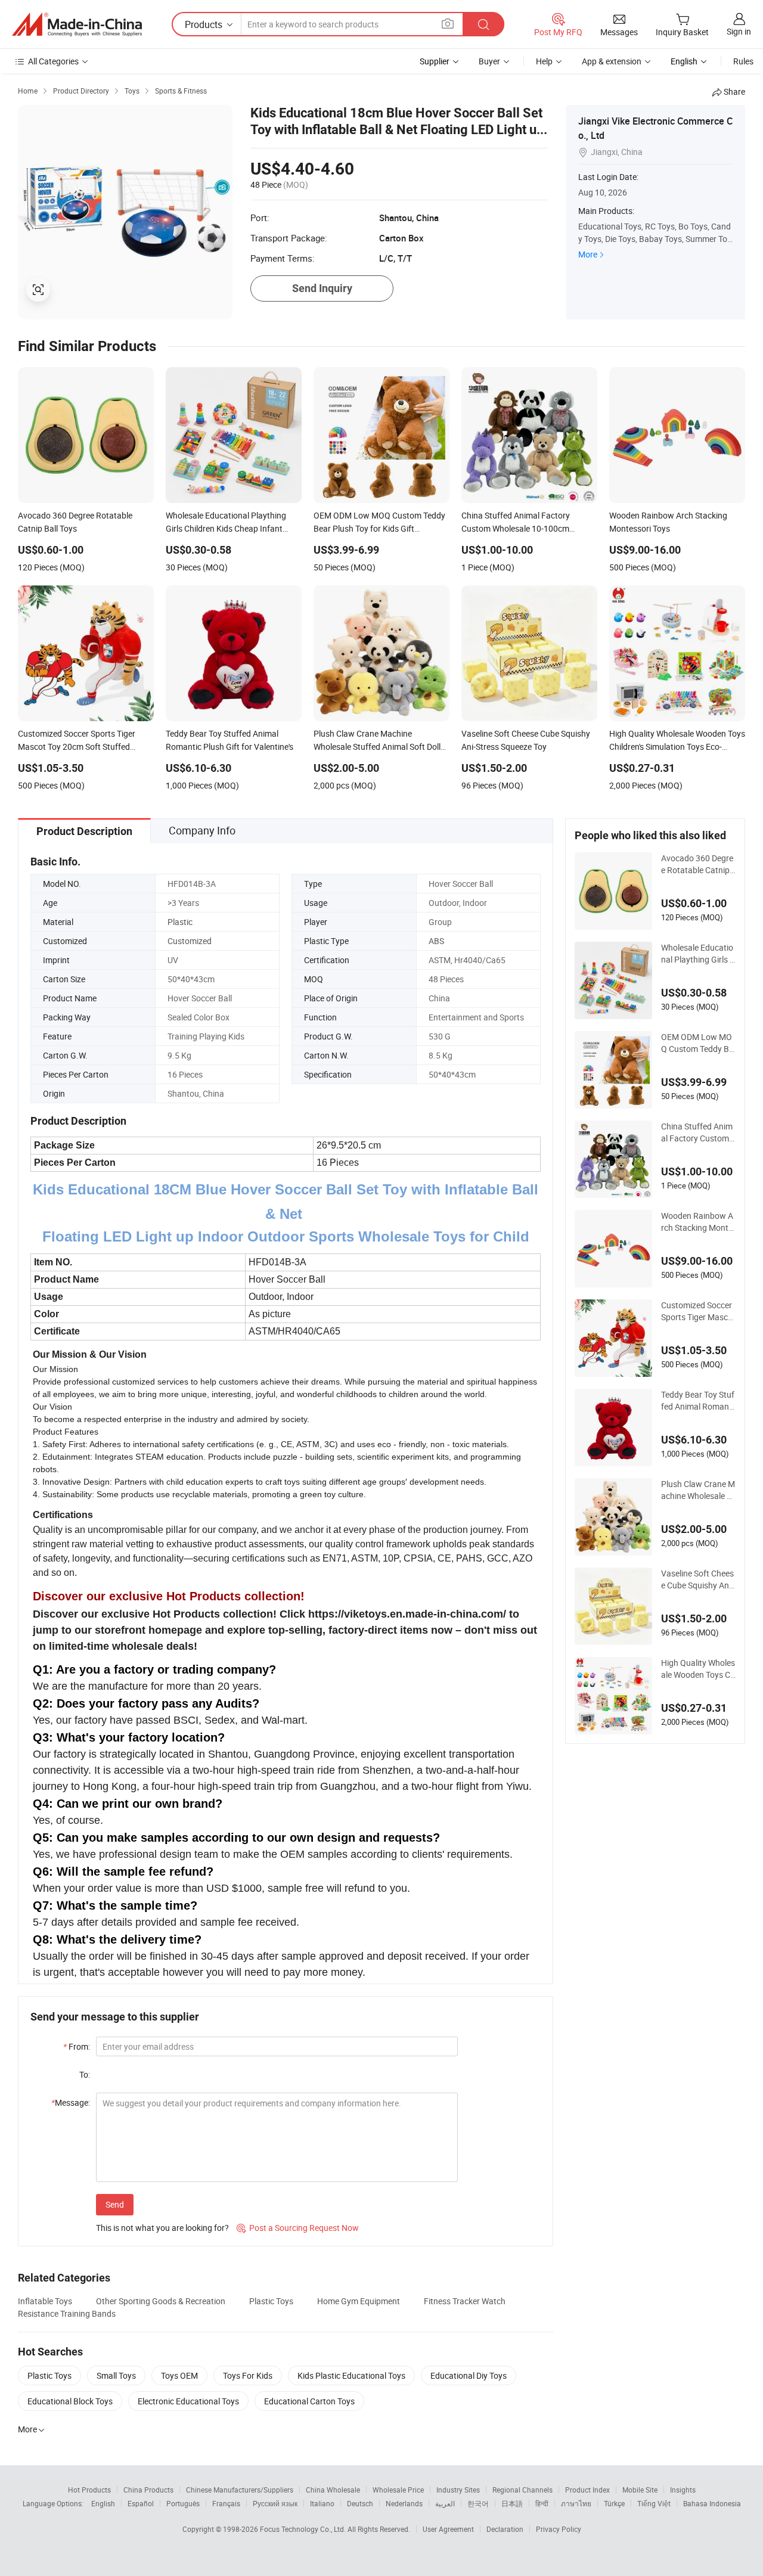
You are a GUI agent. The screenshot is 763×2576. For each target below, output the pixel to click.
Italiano (322, 2503)
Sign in (739, 31)
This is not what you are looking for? (162, 2228)
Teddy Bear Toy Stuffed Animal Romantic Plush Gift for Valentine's (698, 1401)
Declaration (505, 2529)
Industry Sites (458, 2490)
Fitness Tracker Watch (465, 2301)
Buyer (489, 61)
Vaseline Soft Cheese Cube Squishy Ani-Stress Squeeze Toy (697, 1579)
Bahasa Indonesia (712, 2503)
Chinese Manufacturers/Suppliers (240, 2490)
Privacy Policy (559, 2529)
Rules (743, 61)
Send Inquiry (322, 288)
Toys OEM (179, 2375)
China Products (148, 2490)
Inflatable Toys (45, 2301)
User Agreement (448, 2529)
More (588, 254)
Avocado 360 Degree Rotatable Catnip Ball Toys (697, 864)
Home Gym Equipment (359, 2301)
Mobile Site (640, 2490)
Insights (683, 2490)
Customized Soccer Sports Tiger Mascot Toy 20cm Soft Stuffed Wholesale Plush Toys (698, 1311)
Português (183, 2503)
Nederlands (404, 2503)
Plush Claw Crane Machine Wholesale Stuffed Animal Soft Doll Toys (698, 1490)
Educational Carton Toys (309, 2401)
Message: (71, 2102)
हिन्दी (542, 2503)
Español (141, 2503)
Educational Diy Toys (469, 2375)
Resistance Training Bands (67, 2313)
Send (115, 2204)
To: (85, 2074)
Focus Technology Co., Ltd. (304, 2529)
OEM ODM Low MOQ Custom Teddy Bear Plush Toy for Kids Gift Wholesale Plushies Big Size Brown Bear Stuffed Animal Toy (698, 1043)
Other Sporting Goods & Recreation (161, 2301)
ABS (436, 941)
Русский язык (275, 2503)
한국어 (478, 2503)
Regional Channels (522, 2490)
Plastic (180, 922)
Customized (190, 941)
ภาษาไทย (576, 2503)
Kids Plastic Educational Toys (351, 2375)
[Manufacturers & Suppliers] (77, 24)
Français (226, 2503)
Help (544, 61)
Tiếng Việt (654, 2503)
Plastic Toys (271, 2301)
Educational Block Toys (70, 2401)
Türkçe (614, 2503)
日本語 (512, 2503)
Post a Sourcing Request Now (298, 2228)
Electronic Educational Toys (188, 2401)
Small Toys (116, 2375)
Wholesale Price (398, 2490)
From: (77, 2046)
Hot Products (89, 2490)
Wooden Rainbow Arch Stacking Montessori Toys (697, 1222)
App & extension (612, 61)
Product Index (587, 2490)
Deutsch (360, 2503)
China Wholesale (333, 2490)
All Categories (53, 61)
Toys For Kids (248, 2375)
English (103, 2503)
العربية (445, 2503)
